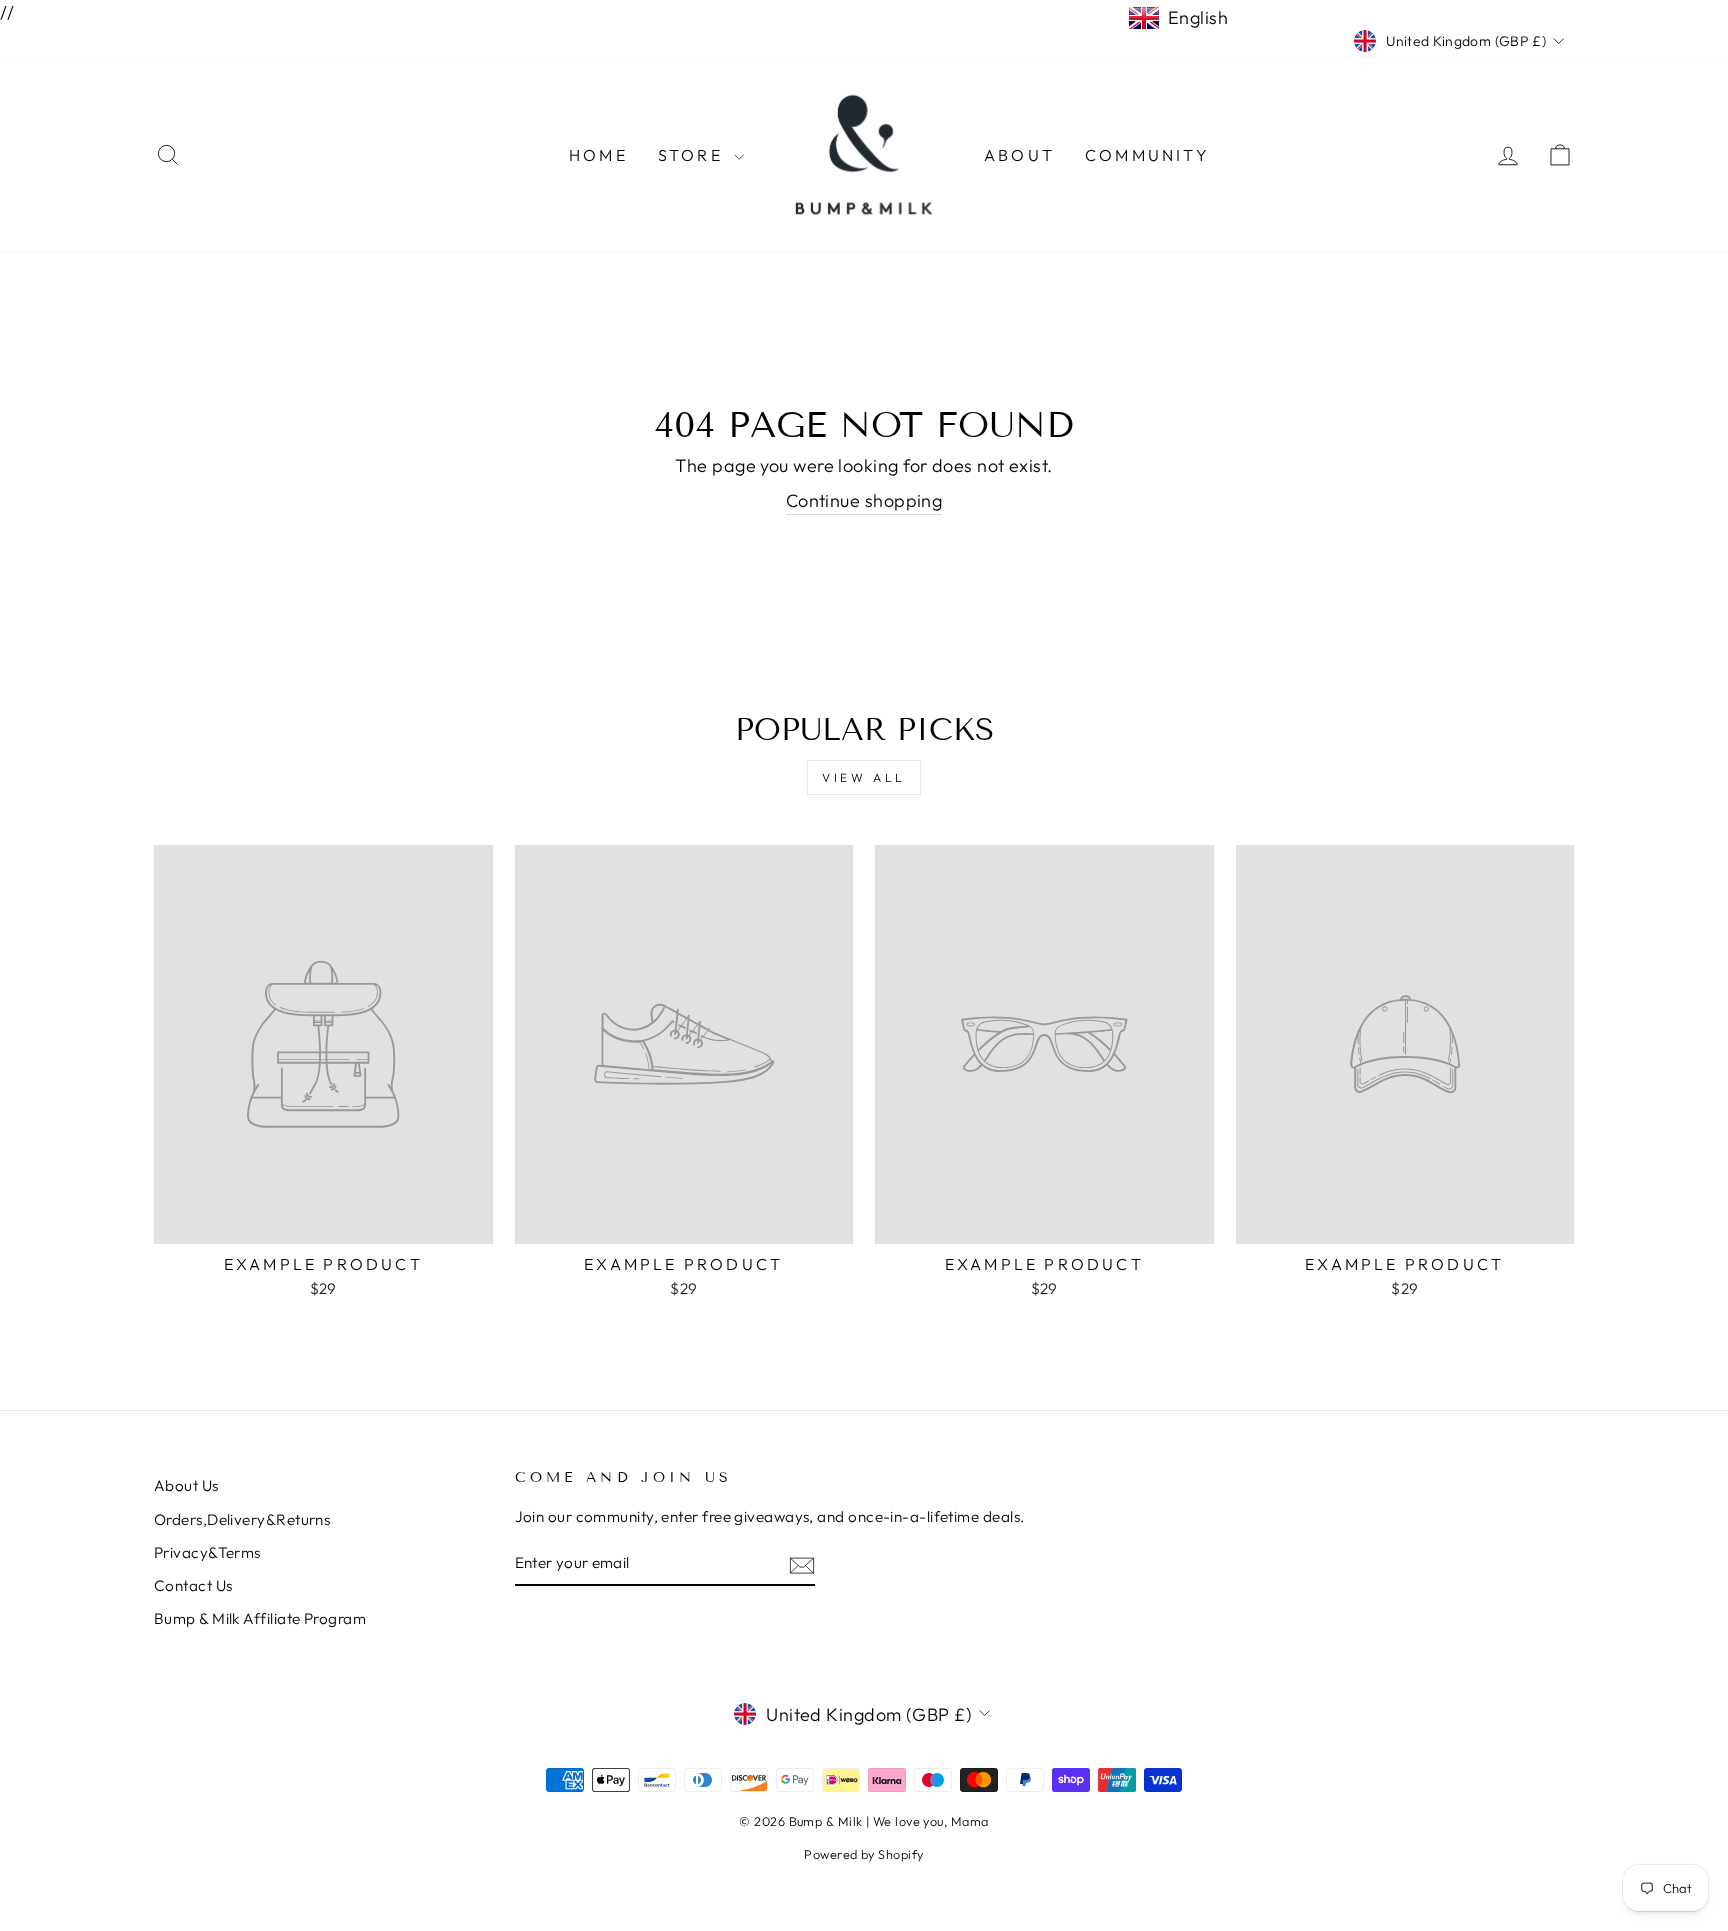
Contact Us (193, 1585)
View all (864, 777)
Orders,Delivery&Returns (242, 1519)
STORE (693, 155)
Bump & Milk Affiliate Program (260, 1618)
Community (1147, 155)
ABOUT (1019, 155)
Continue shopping (864, 500)
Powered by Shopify (863, 1854)
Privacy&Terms (207, 1552)
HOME (598, 155)
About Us (186, 1485)
